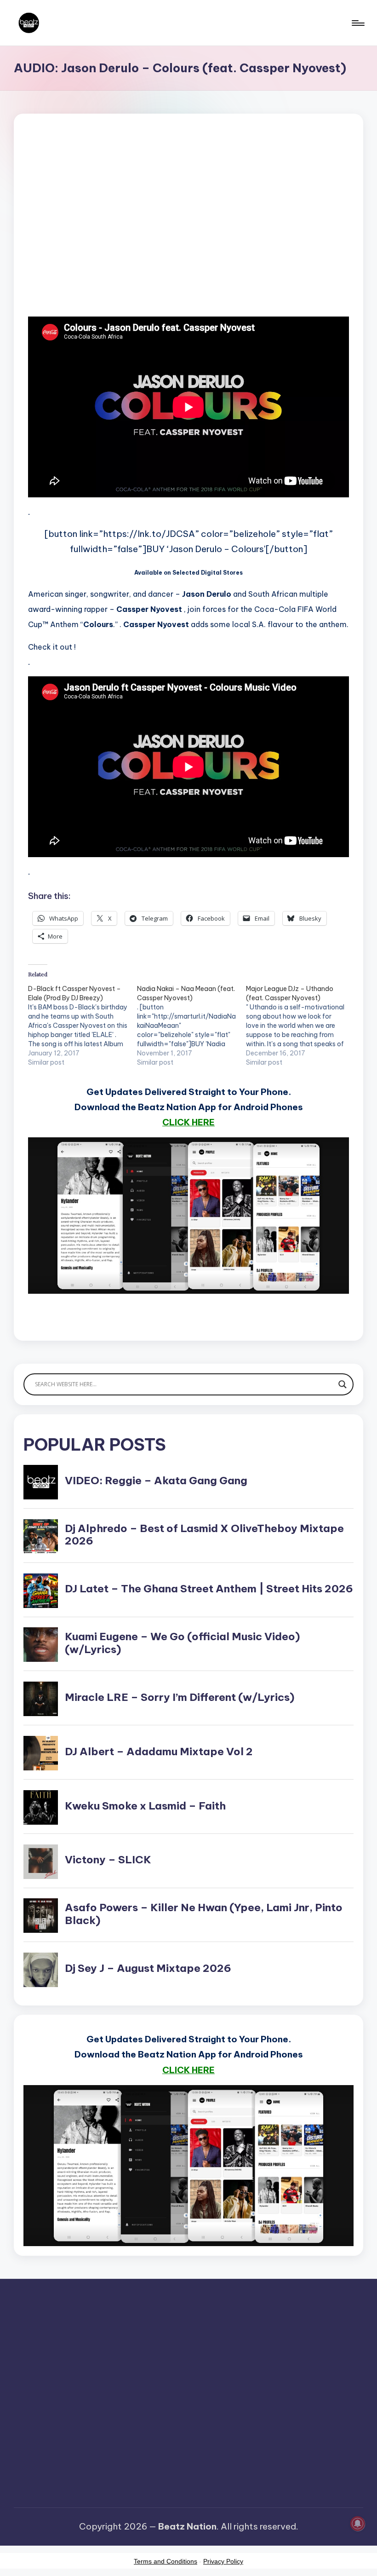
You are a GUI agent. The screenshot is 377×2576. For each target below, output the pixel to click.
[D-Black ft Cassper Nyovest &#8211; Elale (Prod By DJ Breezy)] (83, 1026)
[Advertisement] (188, 230)
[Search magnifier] (343, 1384)
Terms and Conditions (166, 2561)
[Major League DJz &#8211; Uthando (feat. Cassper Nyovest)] (300, 1026)
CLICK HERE (188, 1122)
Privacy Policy (223, 2561)
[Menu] (357, 23)
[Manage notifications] (358, 2524)
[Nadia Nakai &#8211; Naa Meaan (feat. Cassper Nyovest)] (191, 1026)
